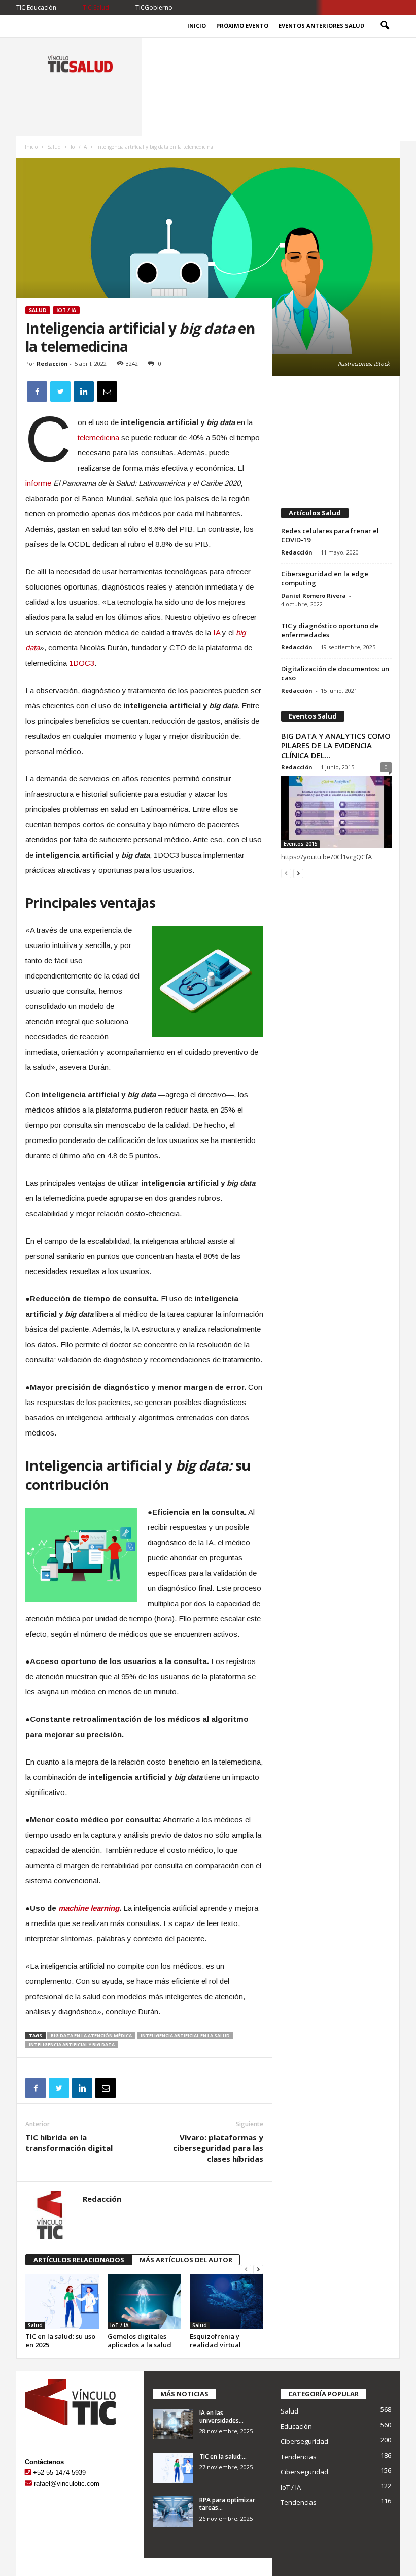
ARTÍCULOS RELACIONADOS (79, 2260)
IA (217, 632)
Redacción (52, 363)
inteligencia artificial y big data (72, 2045)
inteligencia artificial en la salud (185, 2035)
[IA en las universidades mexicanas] (173, 2424)
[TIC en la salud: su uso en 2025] (62, 2301)
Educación (296, 2426)
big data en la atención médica (91, 2035)
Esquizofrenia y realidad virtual (215, 2341)
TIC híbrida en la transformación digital (69, 2143)
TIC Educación (36, 7)
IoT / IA (79, 147)
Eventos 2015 (301, 844)
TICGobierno (154, 7)
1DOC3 (82, 663)
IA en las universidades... (221, 2417)
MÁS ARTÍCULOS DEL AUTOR (186, 2260)
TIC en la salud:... (223, 2456)
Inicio (197, 26)
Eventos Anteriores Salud (321, 26)
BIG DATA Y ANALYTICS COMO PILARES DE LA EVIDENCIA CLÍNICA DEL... (336, 745)
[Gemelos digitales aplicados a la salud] (144, 2301)
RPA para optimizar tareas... (227, 2504)
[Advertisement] (336, 437)
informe (38, 483)
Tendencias (299, 2457)
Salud (54, 147)
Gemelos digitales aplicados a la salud (140, 2341)
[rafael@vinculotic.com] (28, 2483)
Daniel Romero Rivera (314, 595)
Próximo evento (242, 26)
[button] (385, 26)
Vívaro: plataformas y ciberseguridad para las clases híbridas (218, 2148)
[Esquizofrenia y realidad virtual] (227, 2301)
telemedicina (98, 437)
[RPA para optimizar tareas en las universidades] (173, 2512)
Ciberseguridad (304, 2441)
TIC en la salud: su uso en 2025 (60, 2341)
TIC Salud (96, 7)
